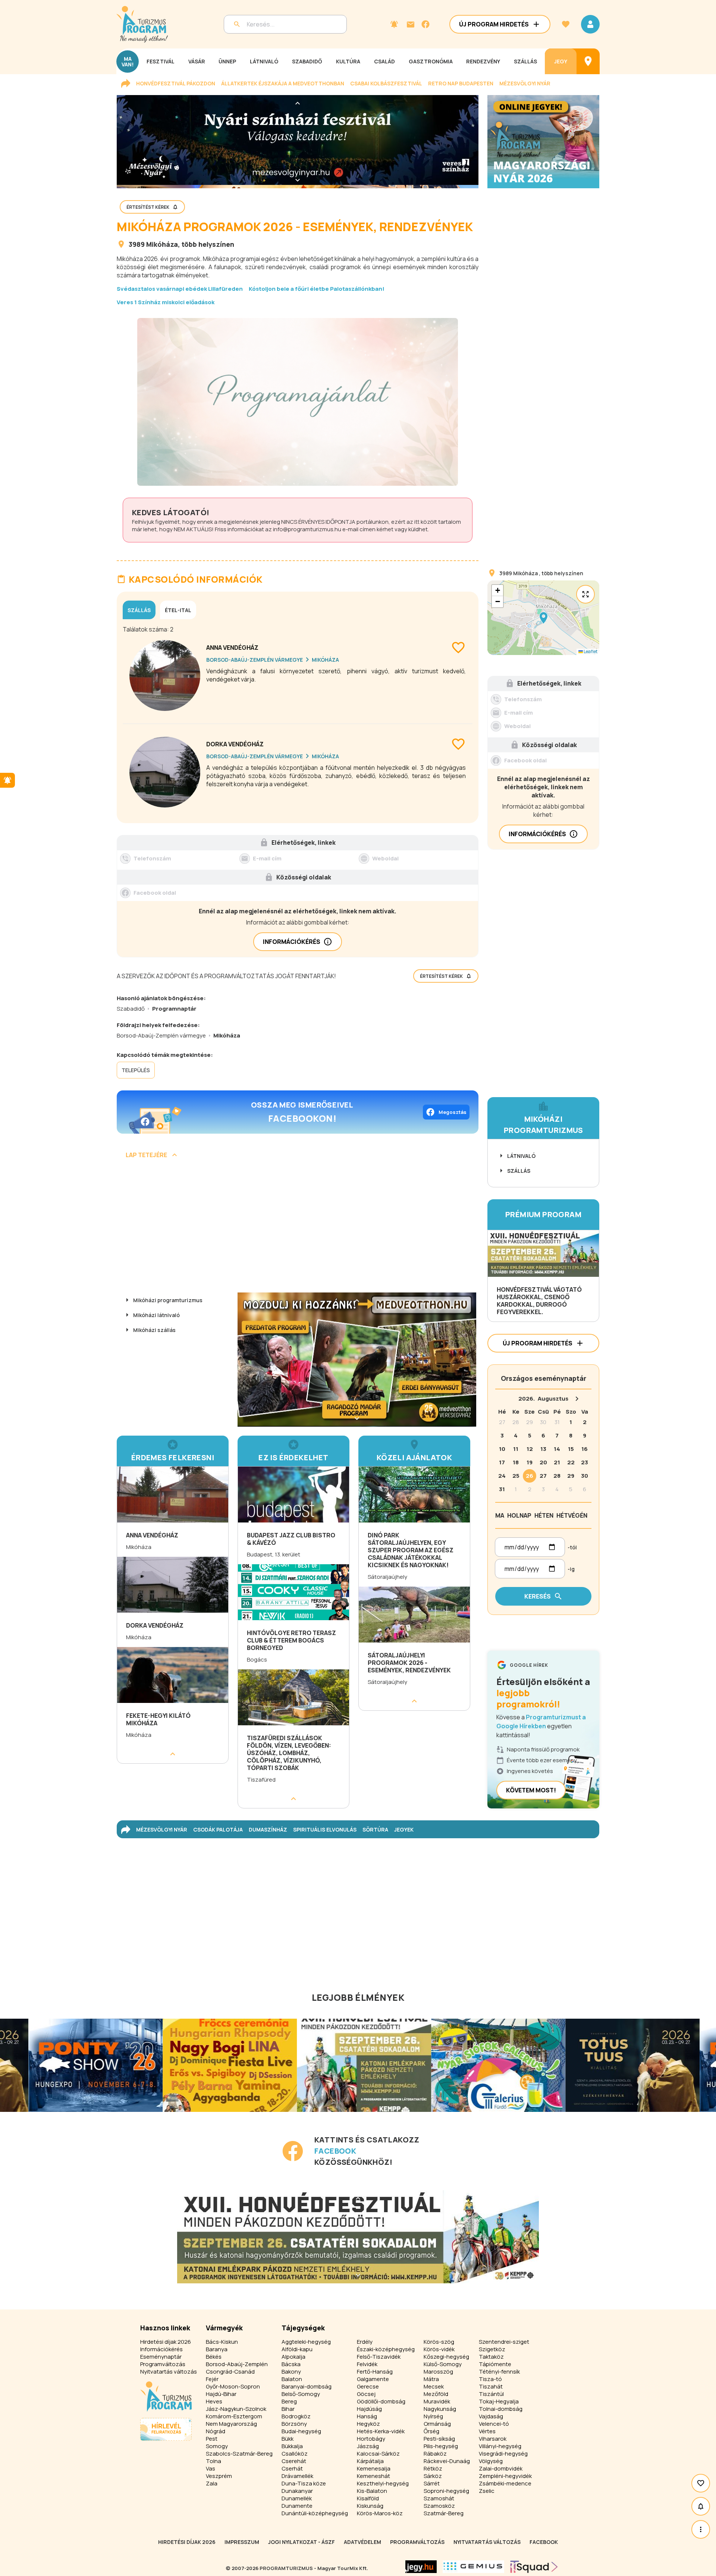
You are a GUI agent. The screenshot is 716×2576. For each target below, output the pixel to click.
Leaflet (590, 651)
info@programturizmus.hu (307, 529)
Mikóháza (162, 244)
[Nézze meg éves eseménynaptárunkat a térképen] (588, 61)
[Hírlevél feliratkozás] (394, 24)
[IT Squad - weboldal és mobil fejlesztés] (534, 2567)
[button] (543, 618)
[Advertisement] (298, 1228)
